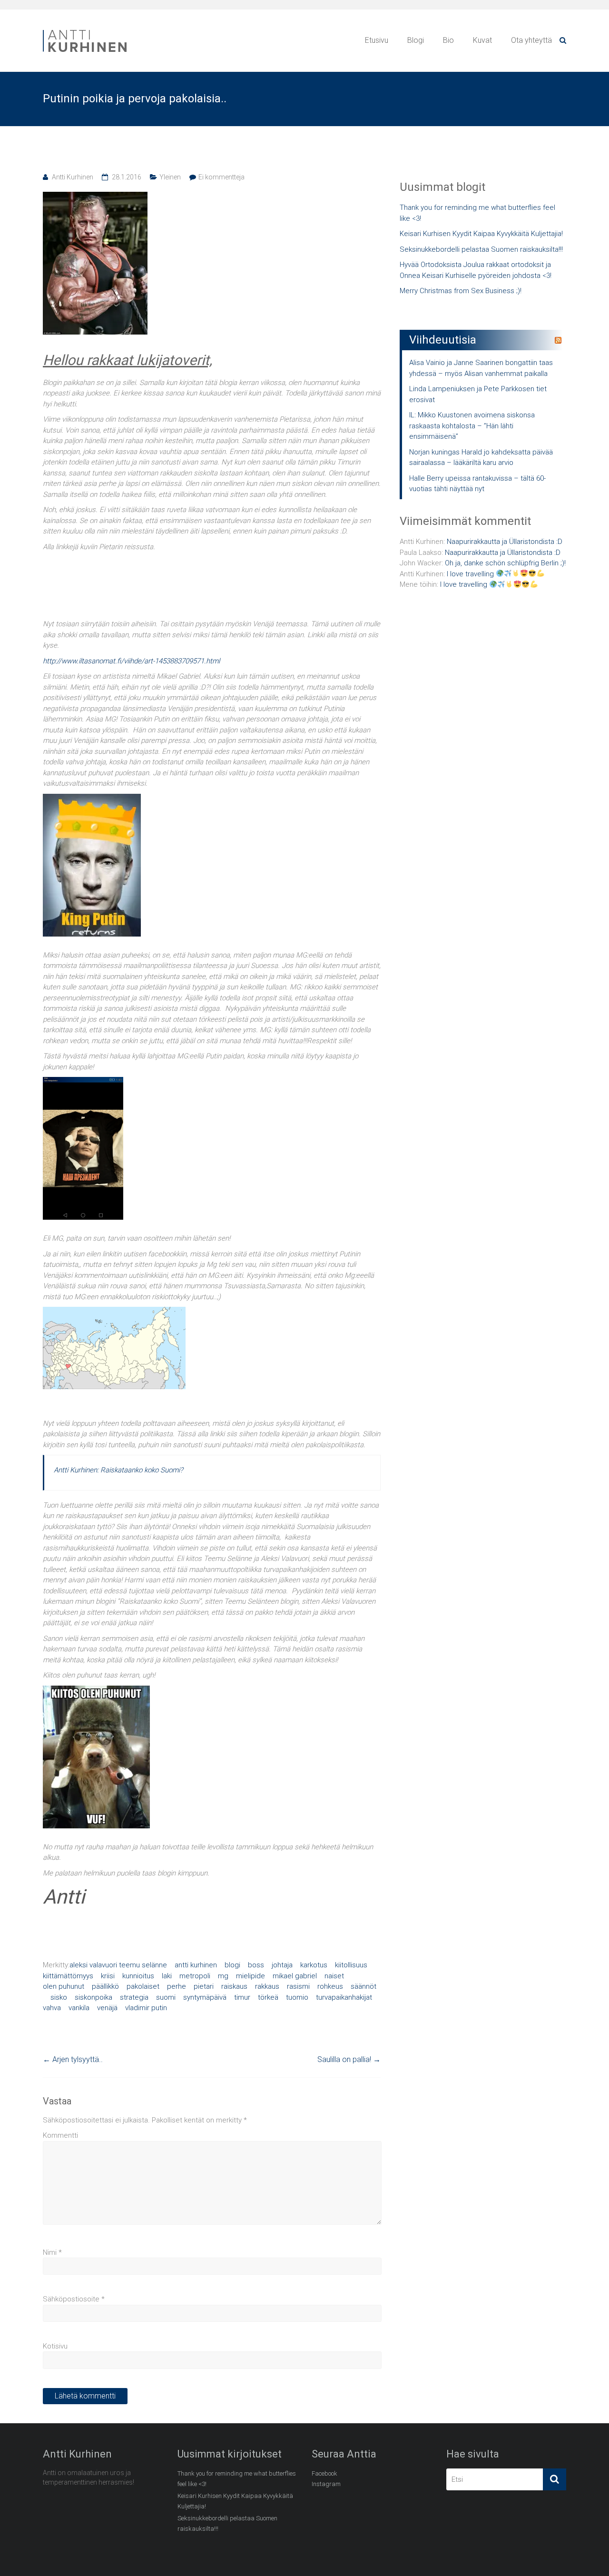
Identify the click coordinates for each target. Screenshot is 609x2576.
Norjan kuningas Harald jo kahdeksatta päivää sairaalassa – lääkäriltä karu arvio (481, 458)
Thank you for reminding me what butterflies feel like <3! (477, 213)
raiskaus (234, 1986)
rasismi (298, 1986)
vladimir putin (146, 2008)
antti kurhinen (196, 1965)
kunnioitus (138, 1976)
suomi (166, 1997)
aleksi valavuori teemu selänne (118, 1965)
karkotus (314, 1965)
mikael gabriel (295, 1976)
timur (242, 1997)
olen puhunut (64, 1986)
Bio (448, 40)
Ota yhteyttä (531, 40)
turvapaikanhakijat (344, 1997)
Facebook (324, 2473)
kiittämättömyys (68, 1976)
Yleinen (170, 177)
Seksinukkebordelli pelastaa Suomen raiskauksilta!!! (481, 249)
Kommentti (60, 2135)
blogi (232, 1965)
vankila (79, 2008)
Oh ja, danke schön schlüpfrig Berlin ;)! (505, 563)
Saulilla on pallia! (349, 2059)
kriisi (108, 1976)
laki (167, 1976)
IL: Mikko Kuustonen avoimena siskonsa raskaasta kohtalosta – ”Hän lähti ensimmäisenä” (472, 426)
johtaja (282, 1965)
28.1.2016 (127, 177)
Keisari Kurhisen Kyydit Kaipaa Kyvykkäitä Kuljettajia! (481, 234)
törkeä (268, 1997)
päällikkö (105, 1986)
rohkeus (330, 1986)
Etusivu (377, 40)
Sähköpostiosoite (74, 2299)
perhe (177, 1986)
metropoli (195, 1976)
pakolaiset (143, 1986)
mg (223, 1976)
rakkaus (267, 1986)
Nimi (52, 2252)
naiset (334, 1976)
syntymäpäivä (205, 1997)
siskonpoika (93, 1997)
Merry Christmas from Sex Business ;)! (461, 291)
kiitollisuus (351, 1965)
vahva (52, 2008)
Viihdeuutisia (443, 340)
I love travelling (471, 574)
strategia (134, 1997)
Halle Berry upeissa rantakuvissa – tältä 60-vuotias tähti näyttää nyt (477, 484)
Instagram (326, 2484)
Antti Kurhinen (73, 177)
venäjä (107, 2008)
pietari (204, 1986)
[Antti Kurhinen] (86, 31)
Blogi (416, 40)
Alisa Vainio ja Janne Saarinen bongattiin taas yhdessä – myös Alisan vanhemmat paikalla (481, 368)
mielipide (250, 1976)
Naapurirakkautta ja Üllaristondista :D (505, 542)
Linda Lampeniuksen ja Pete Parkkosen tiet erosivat (478, 394)
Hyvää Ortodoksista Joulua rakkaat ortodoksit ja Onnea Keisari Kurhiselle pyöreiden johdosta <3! (476, 270)
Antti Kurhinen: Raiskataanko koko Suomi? (118, 1470)
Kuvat (482, 40)
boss (256, 1965)
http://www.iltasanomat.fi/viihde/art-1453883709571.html (131, 661)
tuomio (297, 1997)
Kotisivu (55, 2346)
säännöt (363, 1986)
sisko (59, 1997)
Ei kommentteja (221, 177)
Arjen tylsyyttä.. (73, 2059)
